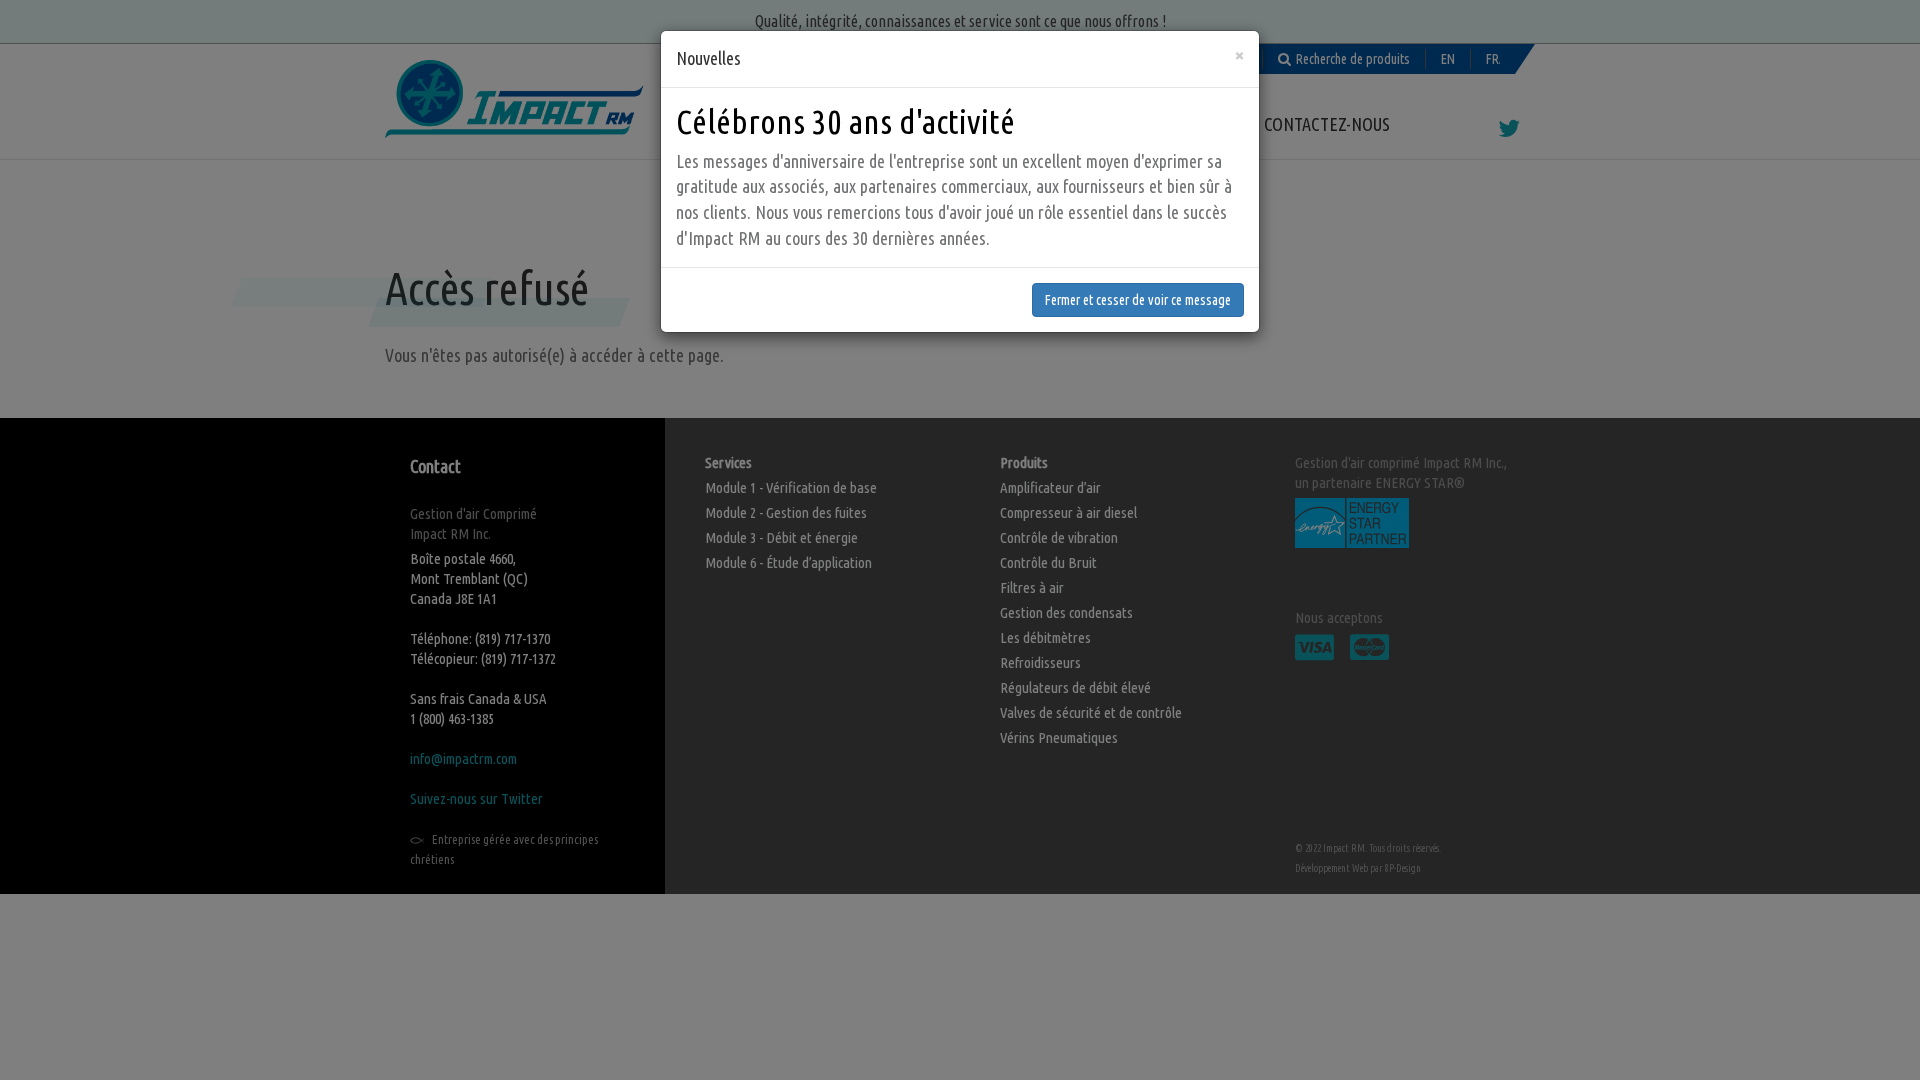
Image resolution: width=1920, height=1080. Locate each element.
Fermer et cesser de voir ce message (1138, 300)
